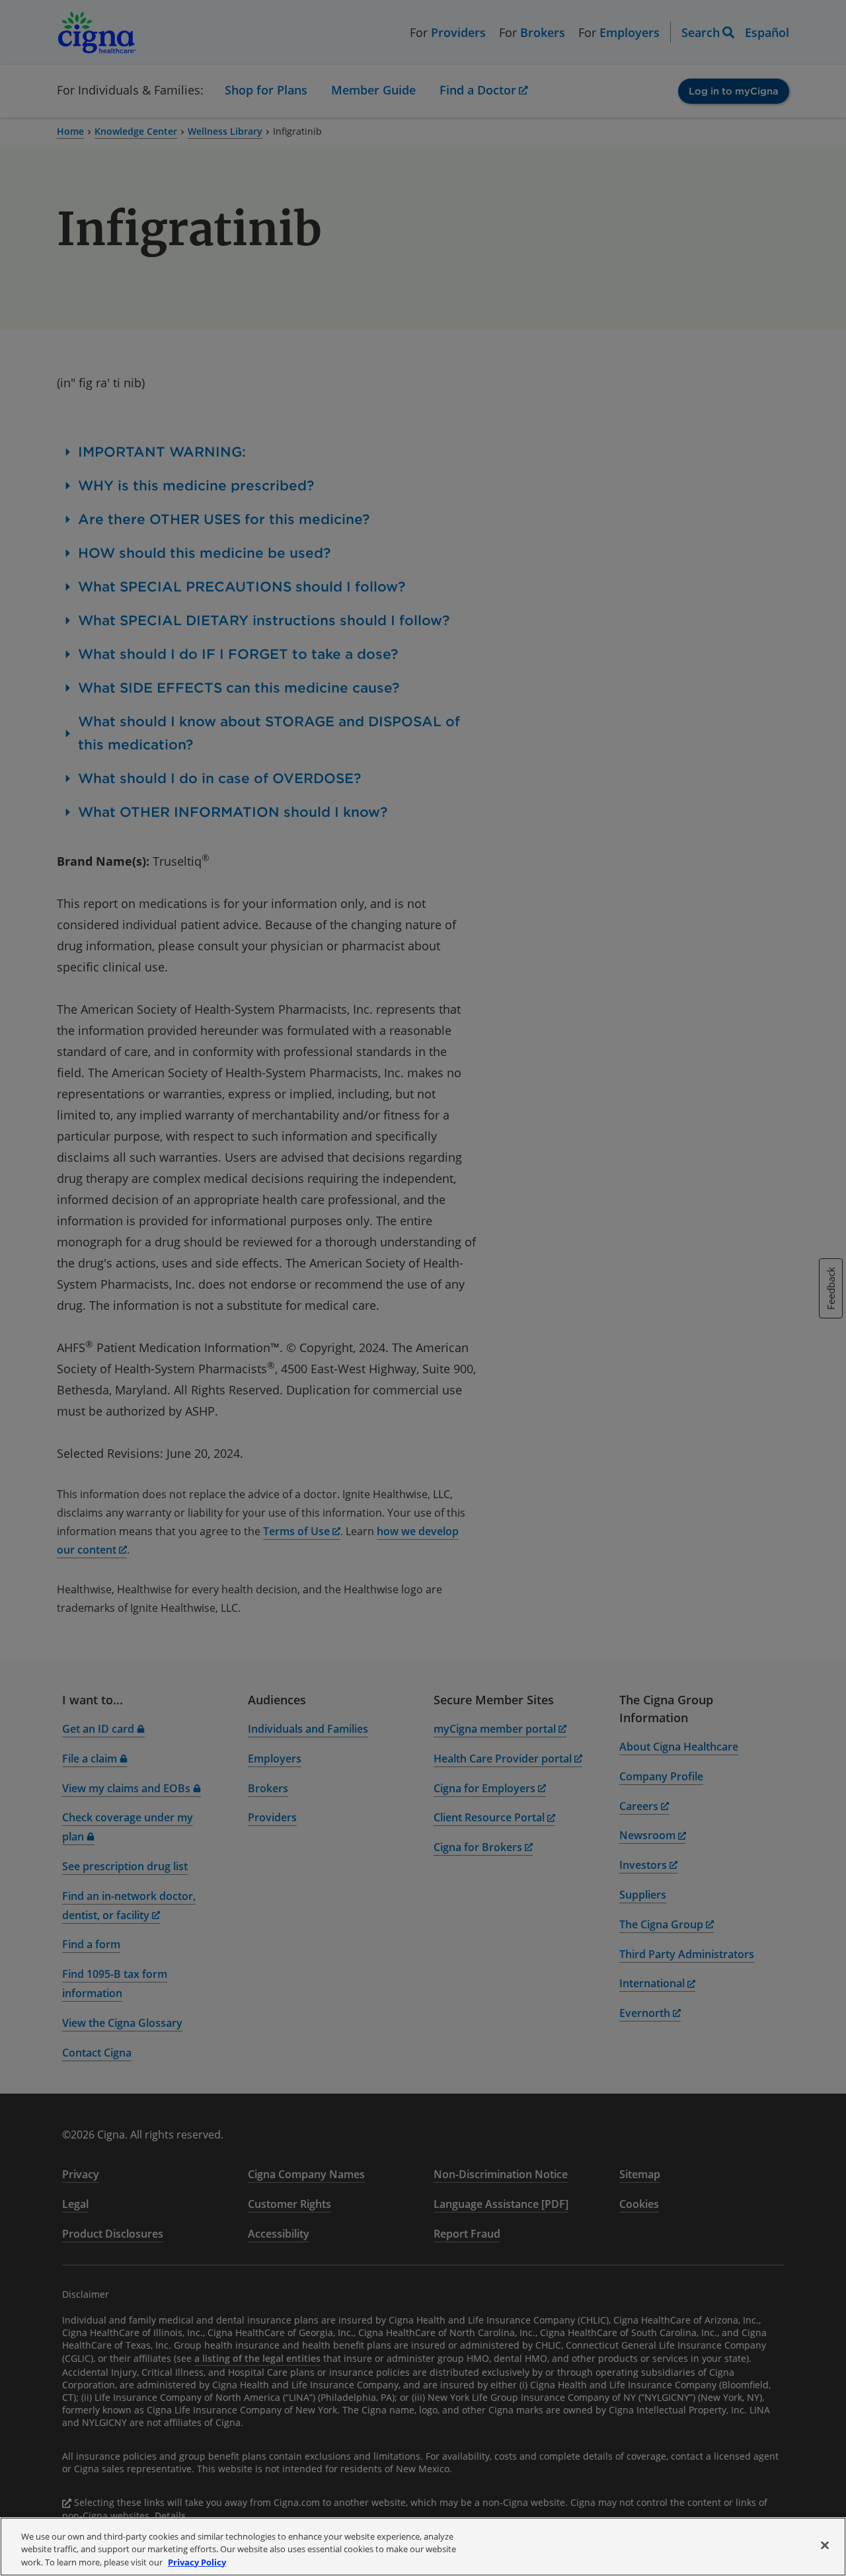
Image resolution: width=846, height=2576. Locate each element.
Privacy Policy (197, 2562)
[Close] (825, 2545)
